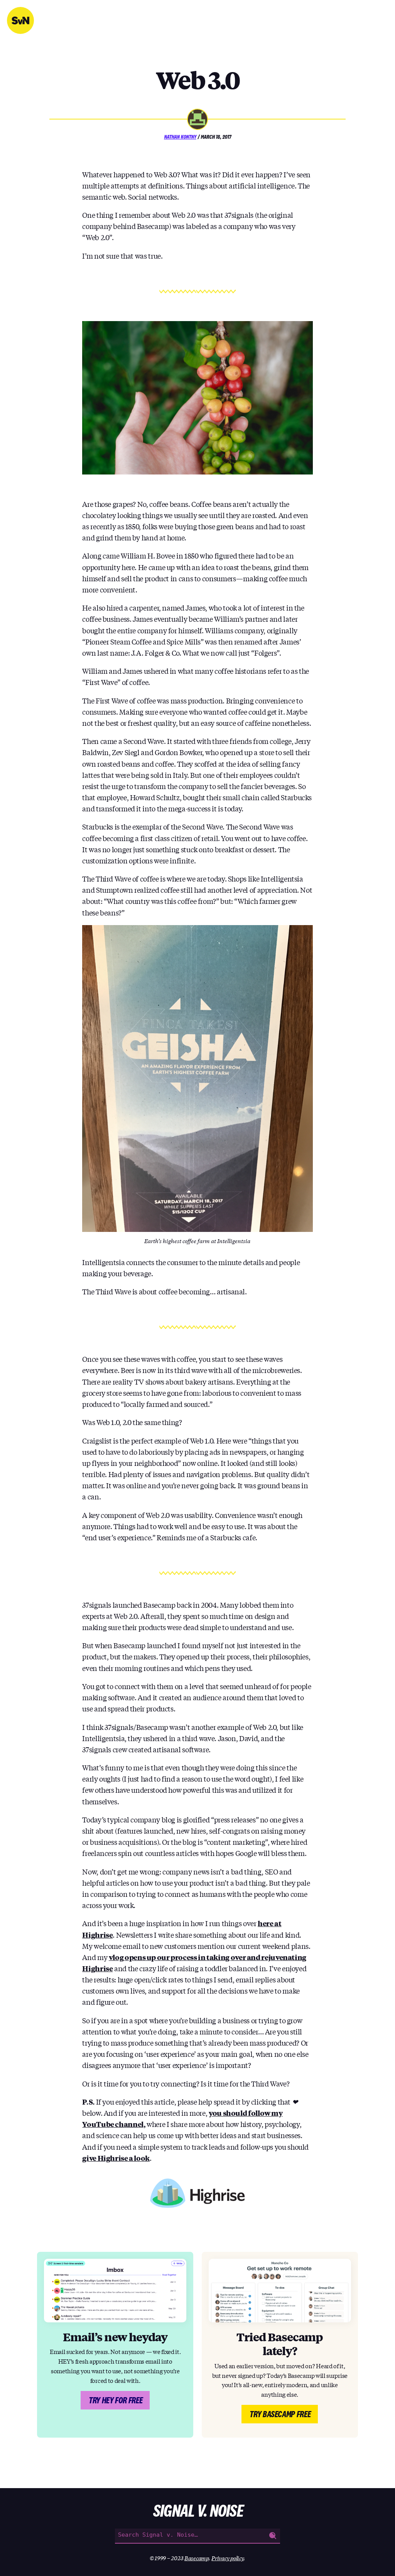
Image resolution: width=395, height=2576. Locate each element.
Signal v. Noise (20, 20)
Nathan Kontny (180, 137)
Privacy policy (227, 2558)
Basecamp (197, 2558)
